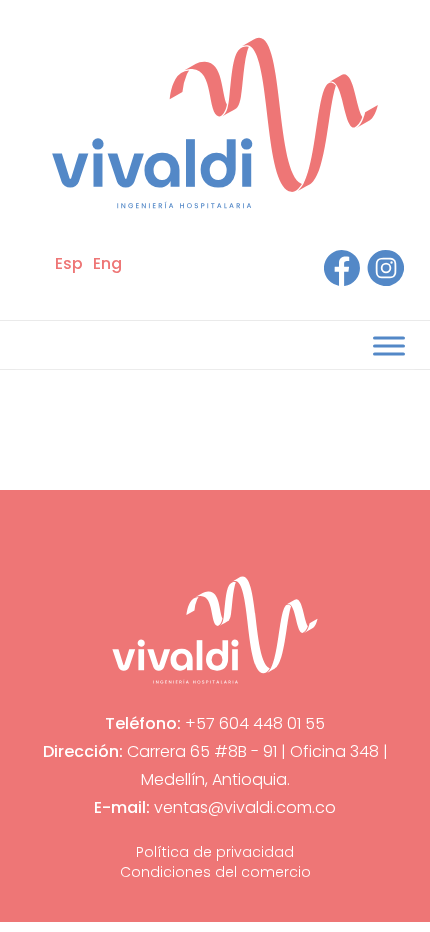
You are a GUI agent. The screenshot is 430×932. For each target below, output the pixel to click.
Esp (69, 263)
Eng (107, 263)
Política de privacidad (215, 852)
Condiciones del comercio (215, 872)
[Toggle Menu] (389, 345)
